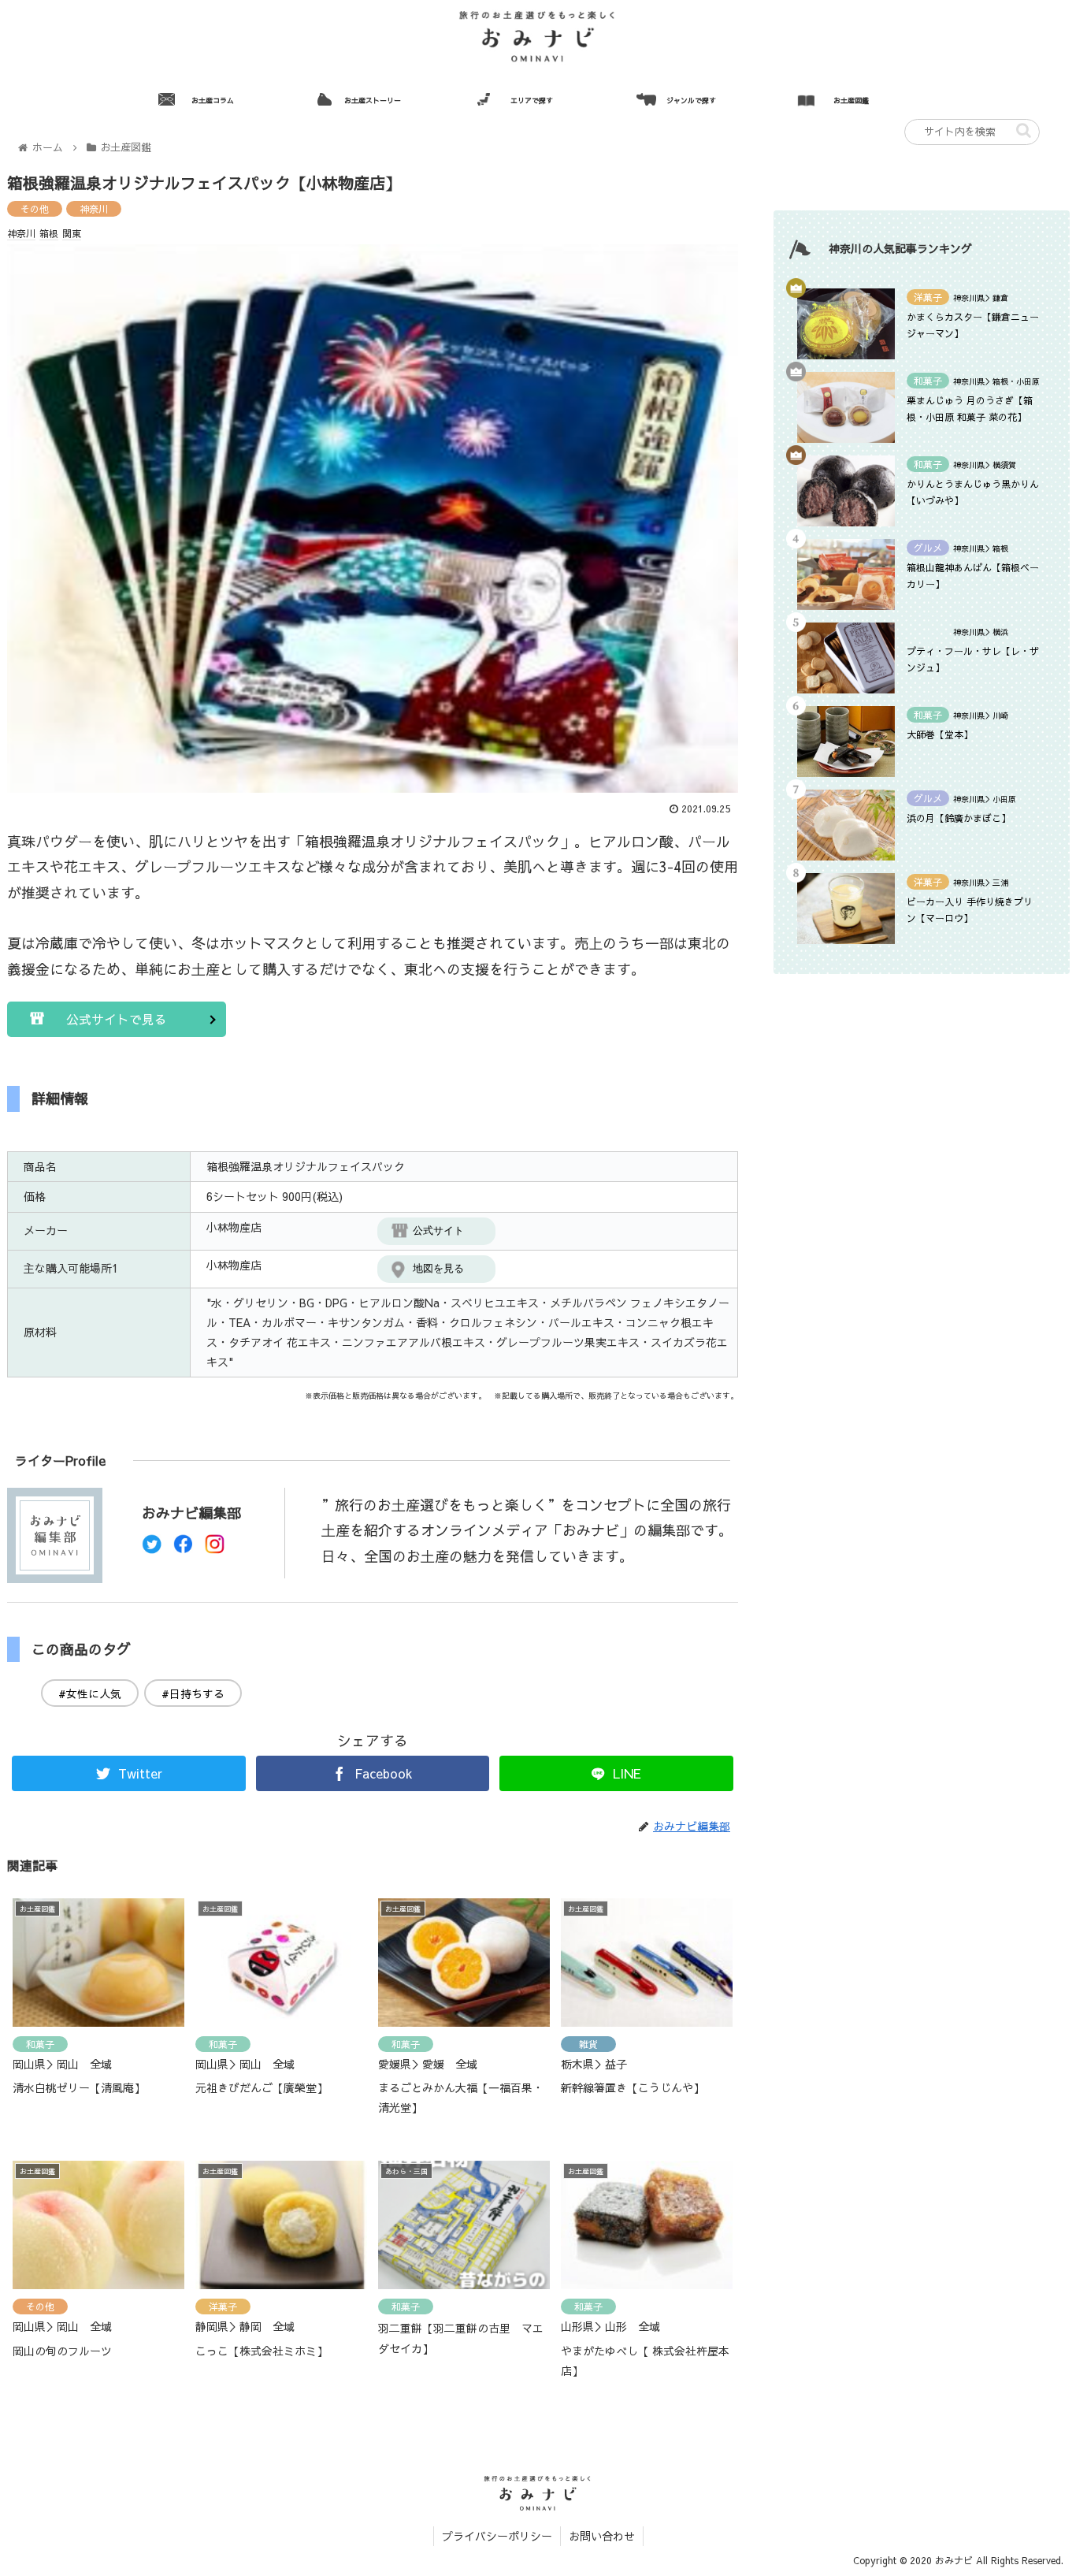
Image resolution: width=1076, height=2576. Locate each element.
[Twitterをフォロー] (152, 1548)
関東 (72, 233)
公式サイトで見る (117, 1019)
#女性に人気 (90, 1693)
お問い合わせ (602, 2536)
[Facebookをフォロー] (183, 1548)
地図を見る (438, 1268)
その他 (35, 209)
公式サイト (438, 1230)
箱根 (49, 233)
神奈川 (94, 209)
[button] (1024, 130)
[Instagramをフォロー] (215, 1548)
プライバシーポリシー (497, 2536)
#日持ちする (193, 1693)
